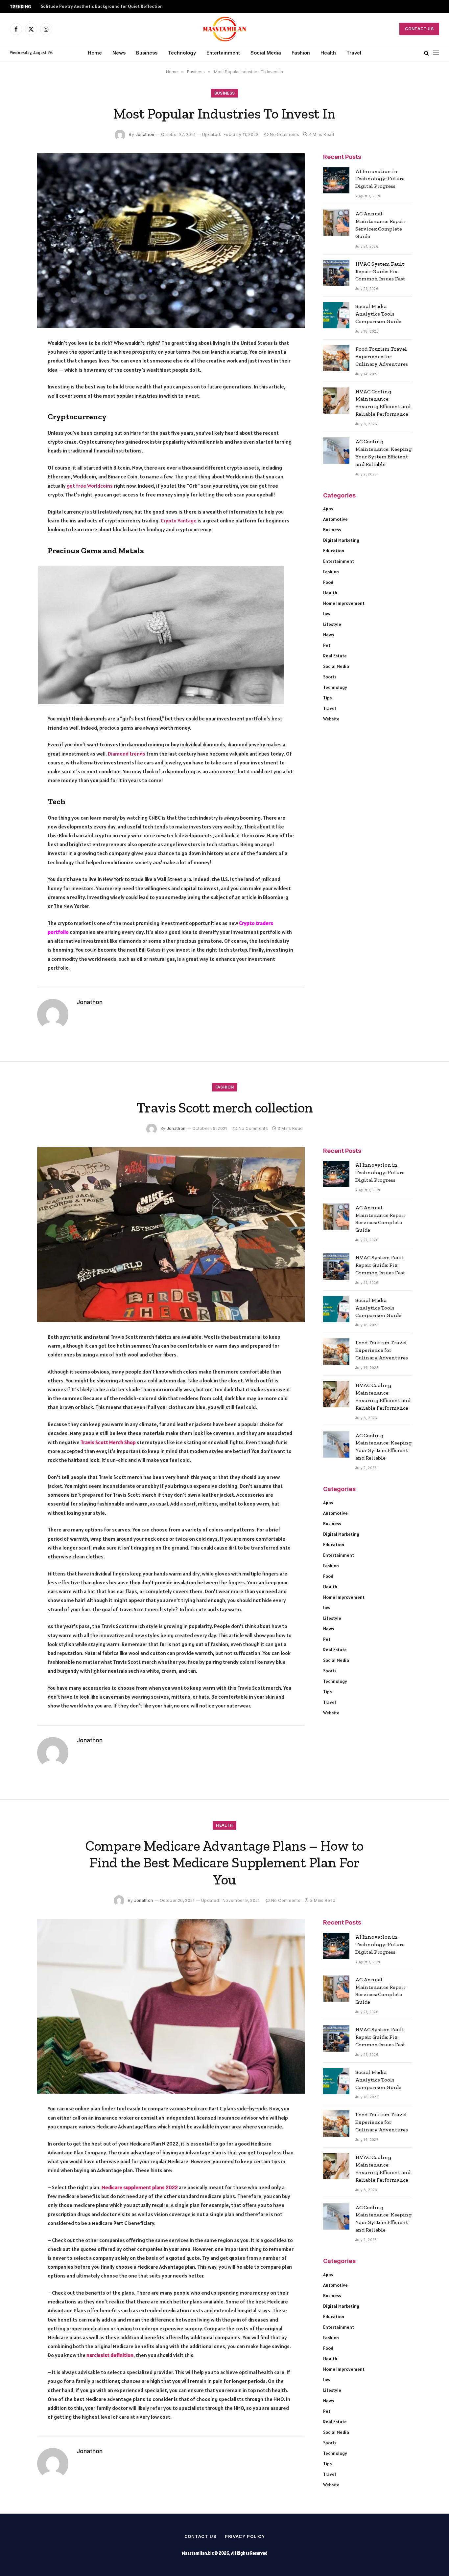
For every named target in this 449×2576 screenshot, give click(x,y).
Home (95, 53)
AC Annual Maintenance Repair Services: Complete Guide (380, 225)
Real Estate (335, 656)
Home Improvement (344, 603)
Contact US (419, 29)
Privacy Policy (245, 2536)
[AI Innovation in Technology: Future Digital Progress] (336, 180)
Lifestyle (332, 624)
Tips (327, 698)
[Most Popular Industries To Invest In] (171, 241)
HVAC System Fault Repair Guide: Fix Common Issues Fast (380, 271)
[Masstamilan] (225, 29)
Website (331, 719)
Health (328, 53)
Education (334, 551)
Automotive (335, 519)
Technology (182, 53)
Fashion (301, 53)
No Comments (284, 134)
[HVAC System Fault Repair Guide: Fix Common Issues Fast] (336, 273)
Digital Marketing (341, 540)
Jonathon (145, 134)
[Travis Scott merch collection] (171, 1235)
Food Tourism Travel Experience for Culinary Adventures (382, 356)
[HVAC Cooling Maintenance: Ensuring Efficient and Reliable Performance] (336, 401)
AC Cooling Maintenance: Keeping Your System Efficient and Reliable (384, 453)
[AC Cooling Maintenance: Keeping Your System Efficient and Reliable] (336, 451)
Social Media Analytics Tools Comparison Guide (378, 314)
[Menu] (436, 53)
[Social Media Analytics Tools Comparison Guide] (336, 315)
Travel (354, 53)
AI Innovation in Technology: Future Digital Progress (380, 179)
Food (328, 582)
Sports (330, 677)
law (327, 614)
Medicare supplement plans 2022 (140, 2187)
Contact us (201, 2536)
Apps (328, 509)
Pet (327, 645)
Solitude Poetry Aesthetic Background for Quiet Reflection (102, 6)
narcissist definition (110, 2355)
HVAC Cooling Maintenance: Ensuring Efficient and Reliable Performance (383, 403)
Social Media (266, 53)
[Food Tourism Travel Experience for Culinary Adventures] (336, 358)
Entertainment (223, 53)
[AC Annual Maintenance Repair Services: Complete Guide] (336, 223)
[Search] (426, 53)
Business (147, 53)
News (119, 53)
